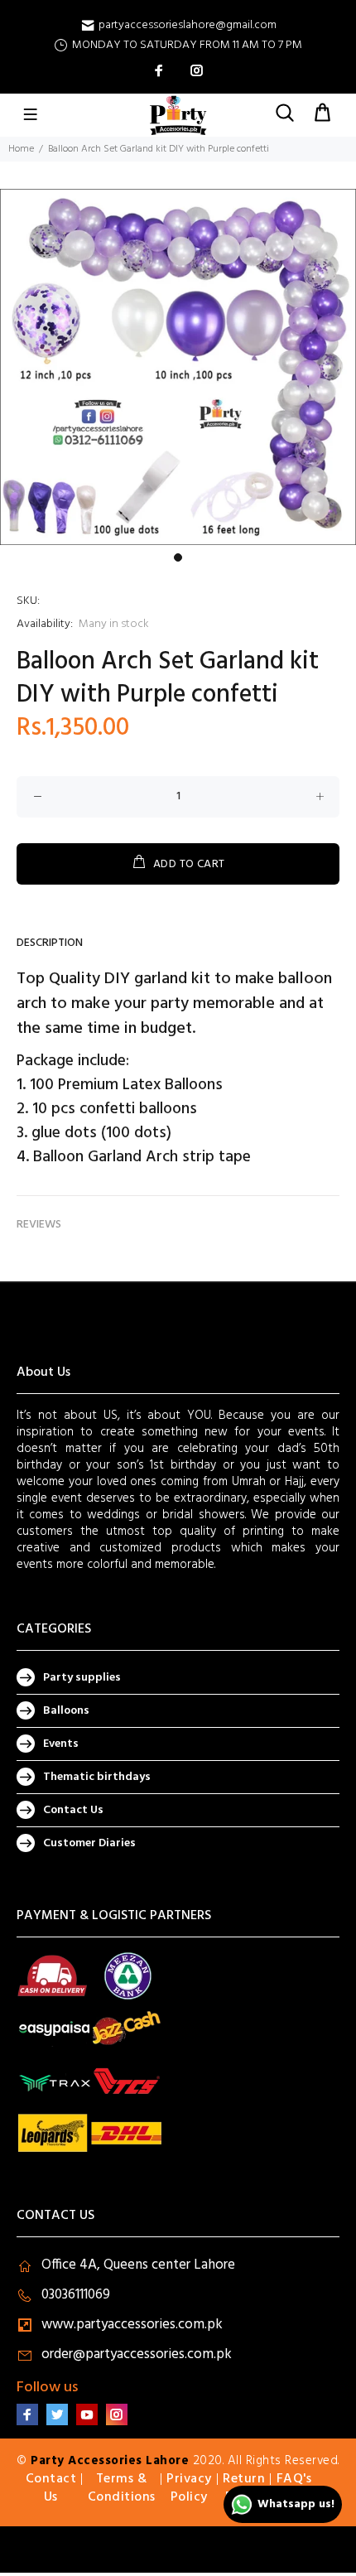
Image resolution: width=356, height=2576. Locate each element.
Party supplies (82, 1678)
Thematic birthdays (97, 1777)
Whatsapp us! (296, 2504)
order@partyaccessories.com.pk (137, 2354)
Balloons (66, 1711)
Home (21, 149)
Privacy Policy (189, 2488)
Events (61, 1744)
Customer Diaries (89, 1843)
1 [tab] (178, 557)
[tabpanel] (178, 367)
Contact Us (73, 1810)
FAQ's (294, 2479)
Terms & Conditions (122, 2488)
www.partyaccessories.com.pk (132, 2325)
